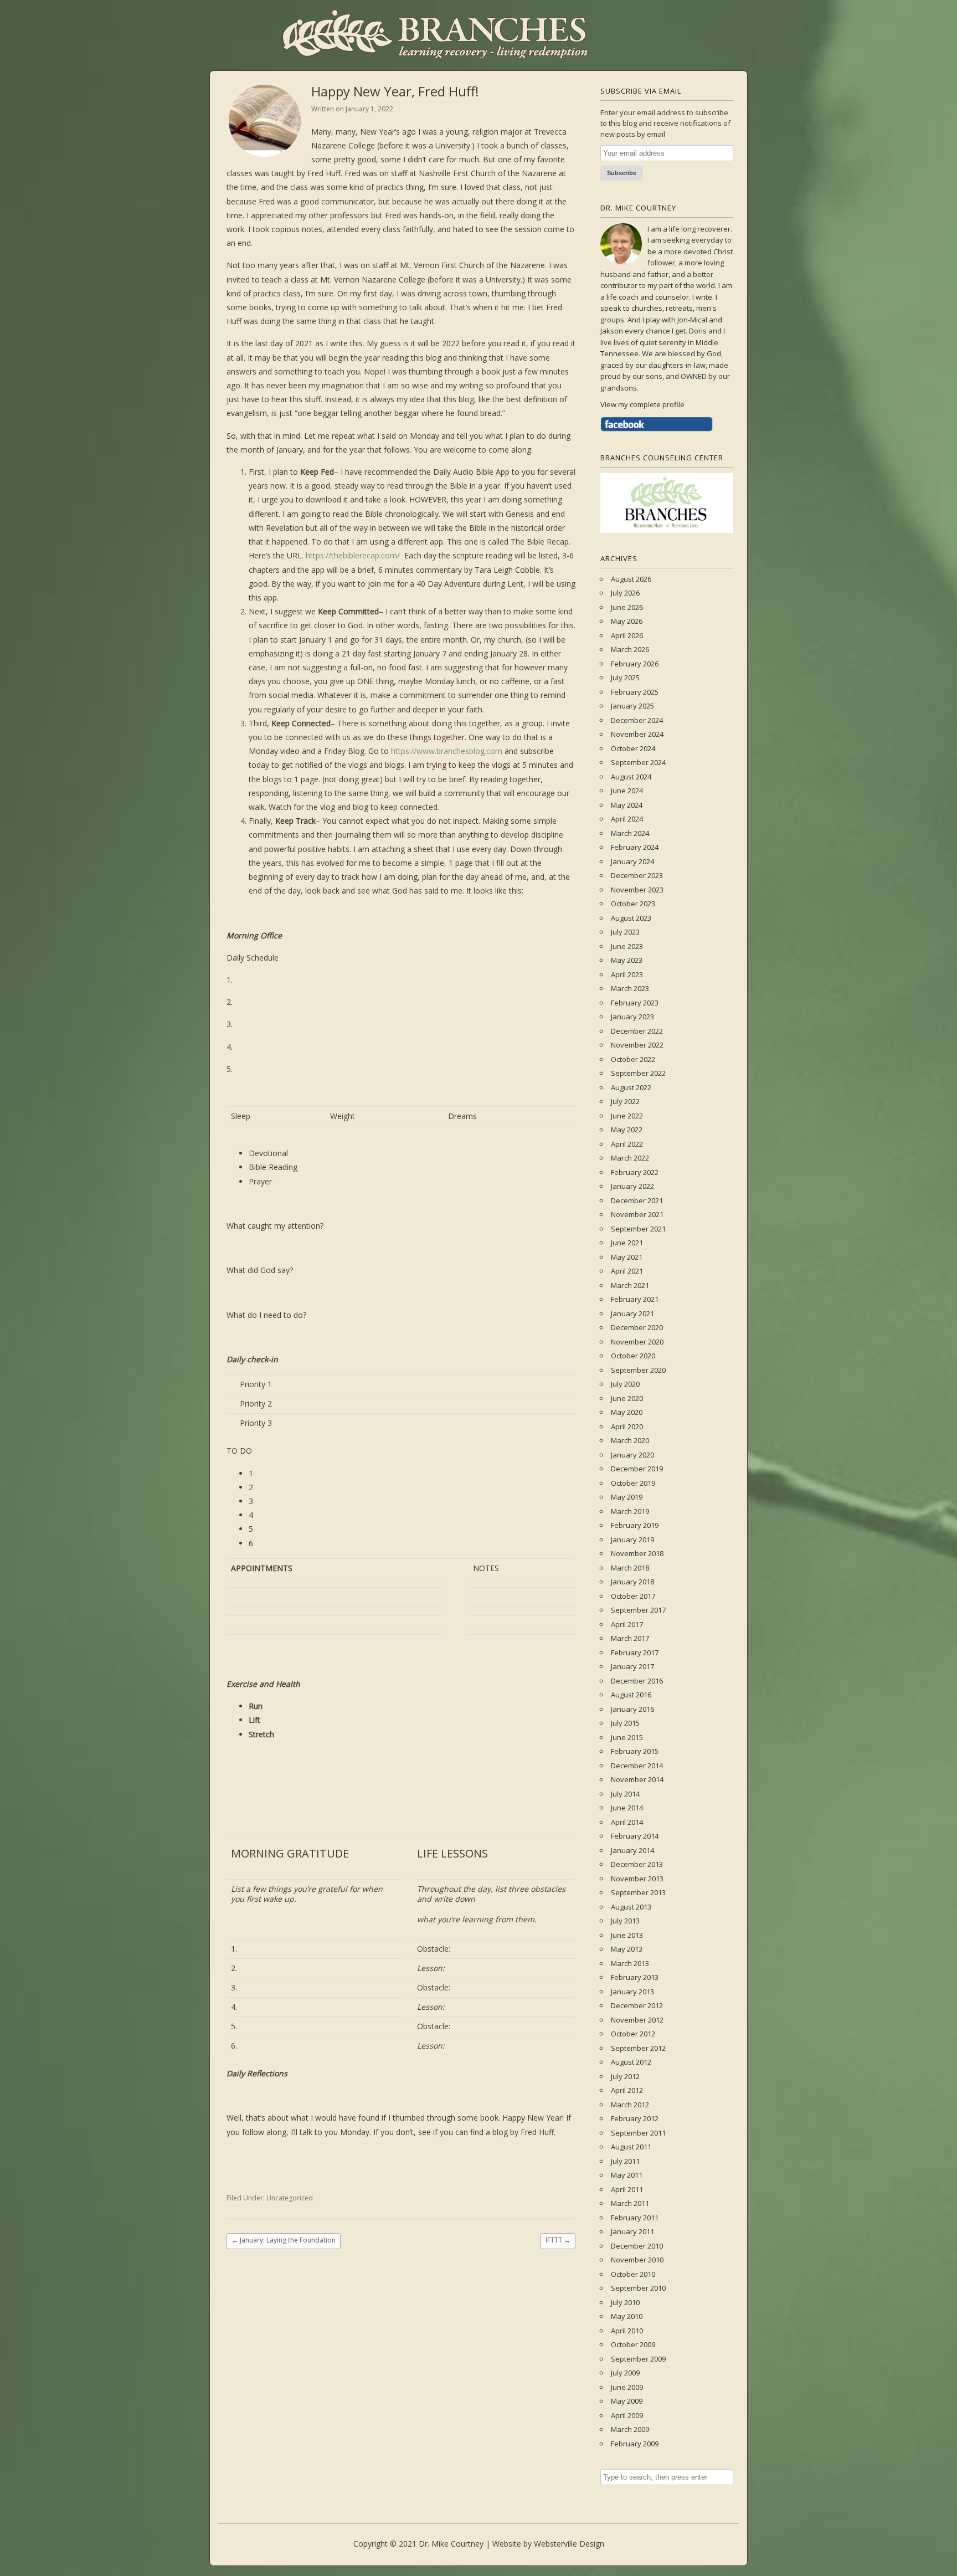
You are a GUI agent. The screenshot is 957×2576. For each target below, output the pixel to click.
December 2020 (637, 1327)
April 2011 (627, 2189)
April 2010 (627, 2331)
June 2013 (627, 1935)
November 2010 (637, 2260)
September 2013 (638, 1892)
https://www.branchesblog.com (447, 751)
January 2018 (632, 1582)
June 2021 (627, 1243)
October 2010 (633, 2274)
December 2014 (637, 1766)
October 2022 (633, 1059)
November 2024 (637, 734)
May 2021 (627, 1257)
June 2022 (627, 1116)
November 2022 (637, 1045)
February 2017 (635, 1653)
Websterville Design (569, 2544)
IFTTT (558, 2240)
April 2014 (627, 1822)
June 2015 (627, 1737)
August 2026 (631, 579)
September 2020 (638, 1370)
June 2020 (627, 1398)
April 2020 (627, 1426)
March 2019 (630, 1511)
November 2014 (637, 1779)
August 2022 (631, 1087)
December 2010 (637, 2246)
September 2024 (638, 762)
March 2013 (630, 1963)
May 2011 (627, 2175)
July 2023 (625, 932)
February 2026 (635, 664)
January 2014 (632, 1850)
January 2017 (632, 1666)
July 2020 (625, 1384)
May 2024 (627, 805)
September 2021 (638, 1229)
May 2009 (627, 2401)
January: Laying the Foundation (284, 2240)
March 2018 (630, 1568)
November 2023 (637, 890)
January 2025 (632, 706)
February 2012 (635, 2118)
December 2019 (637, 1469)
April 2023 (627, 974)
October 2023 (633, 904)
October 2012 (633, 2034)
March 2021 (630, 1285)
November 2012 (637, 2020)
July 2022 (625, 1101)
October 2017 (633, 1596)
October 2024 (633, 748)
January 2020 (632, 1455)
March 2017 (630, 1638)
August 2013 (631, 1907)
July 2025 (625, 678)
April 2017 (627, 1624)
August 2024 (631, 777)
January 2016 (632, 1709)
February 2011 (635, 2218)
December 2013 (637, 1864)
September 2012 (638, 2048)
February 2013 (635, 1977)
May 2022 (627, 1130)
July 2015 (625, 1723)
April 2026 (627, 635)
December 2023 (637, 875)
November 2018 (637, 1553)
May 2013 (627, 1949)
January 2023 (632, 1017)
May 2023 (627, 960)
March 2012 (630, 2105)
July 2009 (625, 2373)
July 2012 (625, 2076)
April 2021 (627, 1271)
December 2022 (637, 1031)
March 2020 (630, 1440)
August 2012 (631, 2062)
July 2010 (625, 2302)
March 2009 (630, 2429)
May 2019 (627, 1497)
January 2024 (632, 861)
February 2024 (635, 847)
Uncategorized (290, 2198)
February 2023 (635, 1003)
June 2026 (627, 607)
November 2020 (637, 1342)
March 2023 (630, 988)
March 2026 (630, 649)
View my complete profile (642, 404)
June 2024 (627, 791)
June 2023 (627, 946)
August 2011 (631, 2147)
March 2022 (630, 1158)
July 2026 (625, 593)
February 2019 (635, 1525)
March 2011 (630, 2203)
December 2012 (637, 2005)
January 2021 (632, 1313)
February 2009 (635, 2444)
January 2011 (632, 2231)
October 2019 (633, 1483)
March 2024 (630, 833)
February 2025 (635, 692)
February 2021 (635, 1299)
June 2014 (627, 1808)
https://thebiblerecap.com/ (353, 555)
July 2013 (625, 1921)
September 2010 (638, 2288)
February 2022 (635, 1172)
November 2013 (637, 1879)
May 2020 (627, 1412)
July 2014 (625, 1794)
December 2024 (637, 720)
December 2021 (637, 1200)
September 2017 (638, 1610)
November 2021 (637, 1214)
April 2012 (627, 2090)
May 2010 (627, 2316)
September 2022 (638, 1073)
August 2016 (631, 1695)
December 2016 (637, 1681)
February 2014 (635, 1836)
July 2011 (625, 2161)
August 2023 (631, 918)
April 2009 (627, 2415)
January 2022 (632, 1186)
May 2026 (627, 621)
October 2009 (633, 2344)
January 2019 (632, 1540)
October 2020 (633, 1356)
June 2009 (627, 2387)
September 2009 (638, 2359)
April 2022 (627, 1144)
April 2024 (627, 819)
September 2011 (638, 2133)
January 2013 (632, 1992)
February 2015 (635, 1751)
